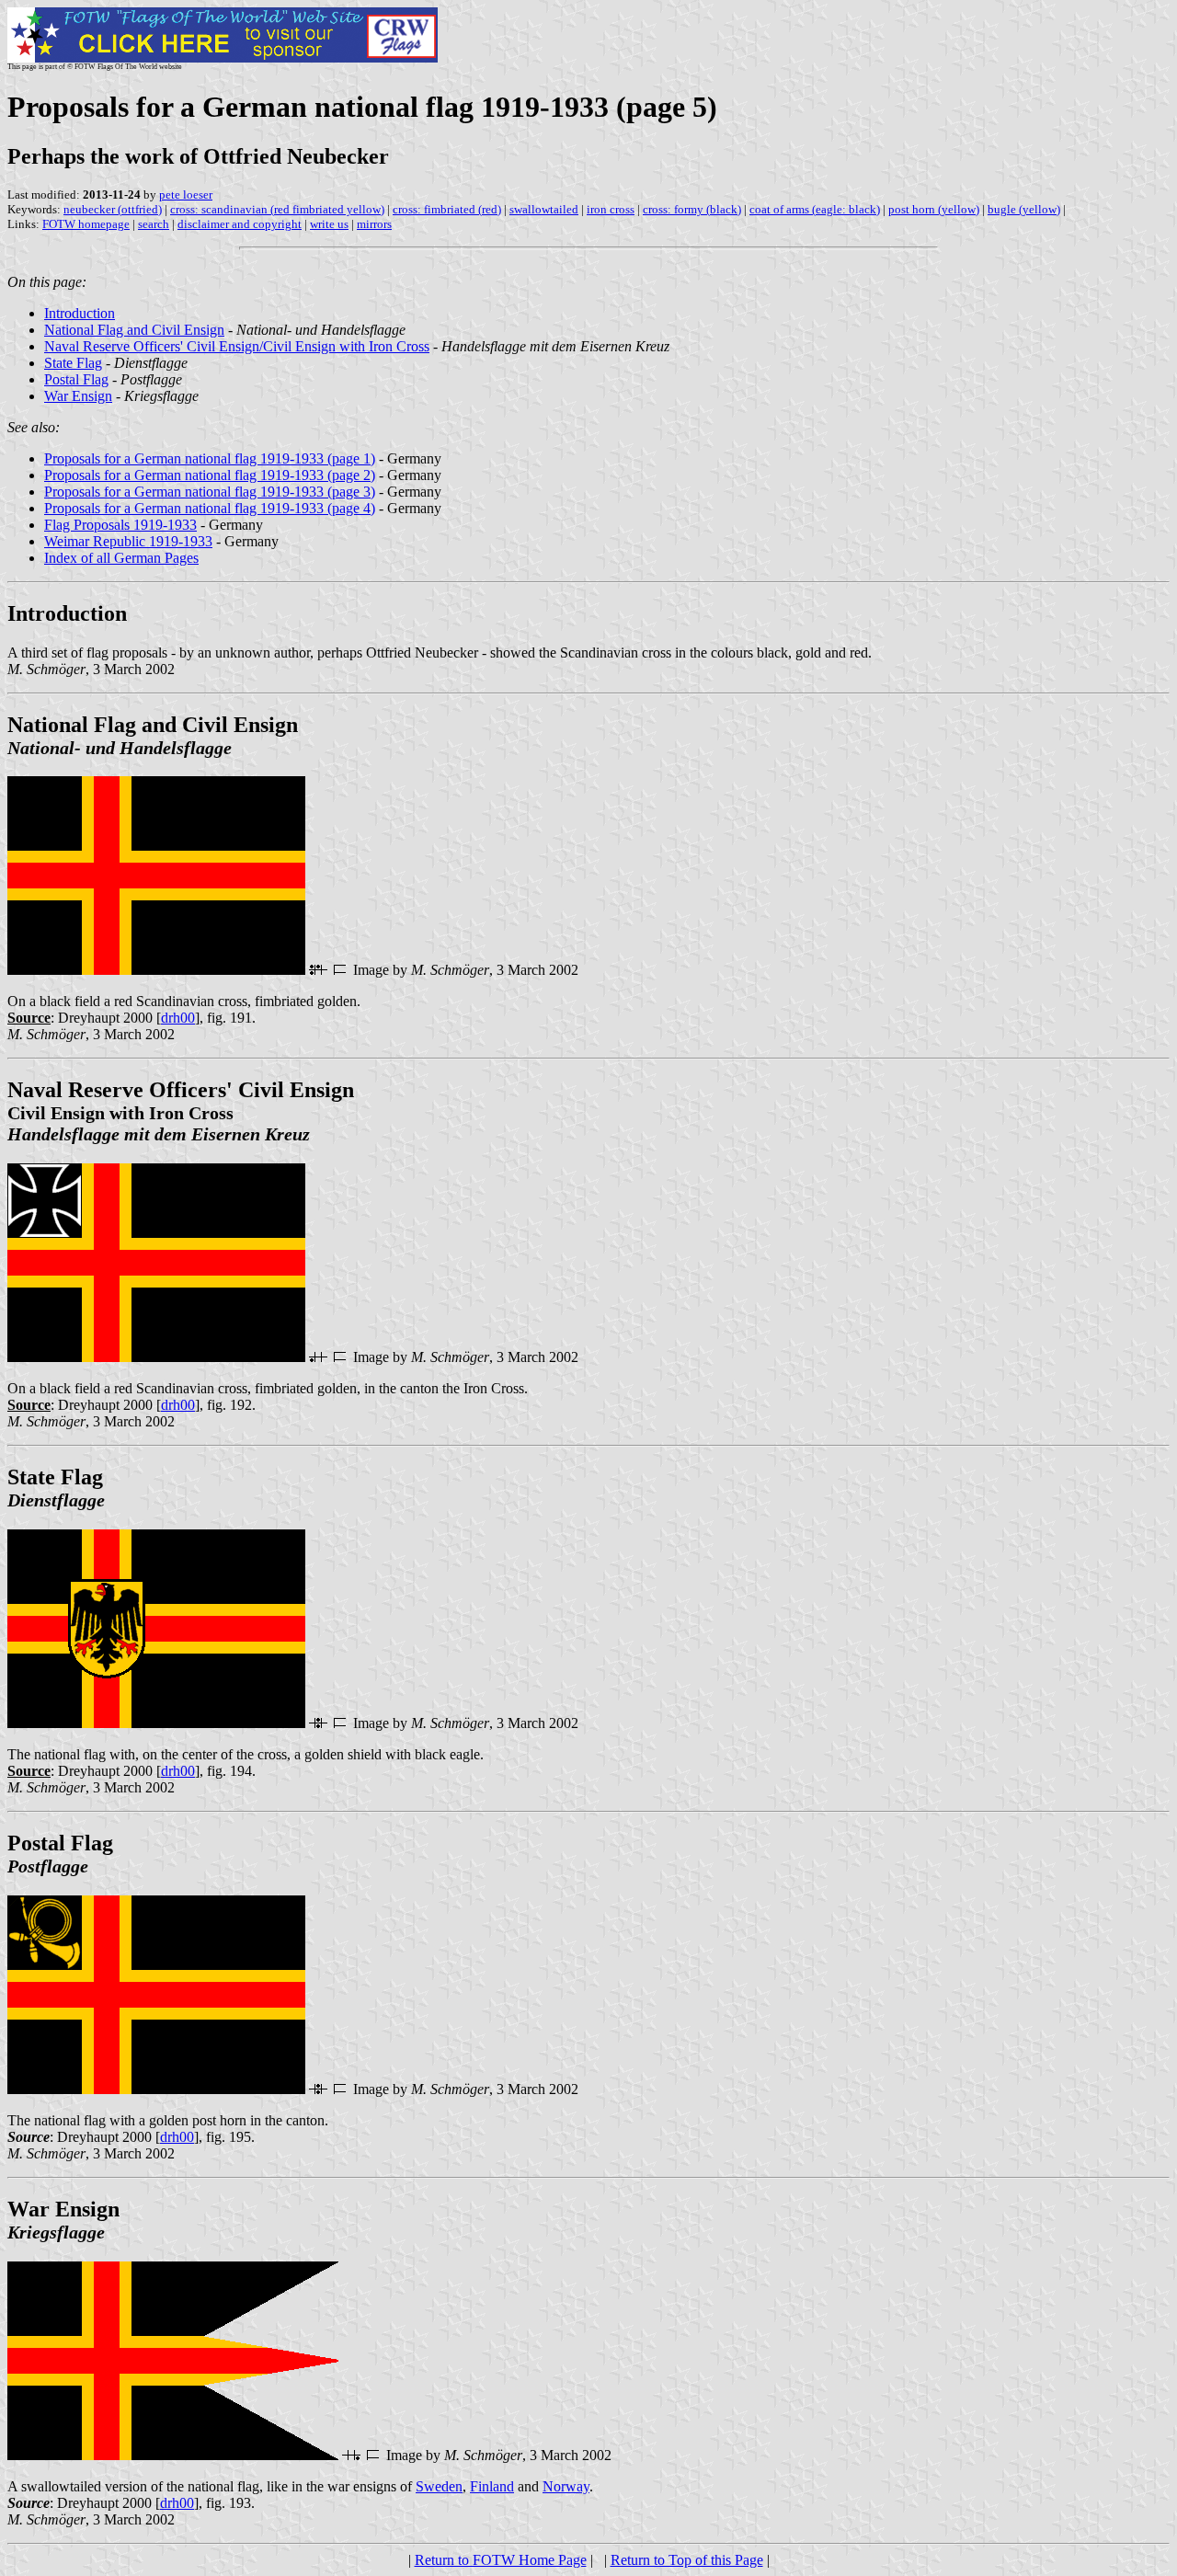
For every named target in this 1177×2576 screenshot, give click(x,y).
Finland (492, 2486)
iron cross (611, 209)
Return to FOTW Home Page (501, 2560)
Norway (566, 2486)
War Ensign (78, 396)
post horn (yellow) (934, 209)
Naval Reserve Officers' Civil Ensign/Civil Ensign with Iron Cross (237, 346)
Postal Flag (76, 379)
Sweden (439, 2486)
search (154, 224)
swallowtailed (544, 209)
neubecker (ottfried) (113, 209)
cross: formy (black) (692, 209)
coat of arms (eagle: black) (815, 209)
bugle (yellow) (1024, 209)
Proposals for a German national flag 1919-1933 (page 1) (210, 458)
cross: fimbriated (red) (447, 209)
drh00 (178, 1018)
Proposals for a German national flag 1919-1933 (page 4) (210, 508)
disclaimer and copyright (240, 224)
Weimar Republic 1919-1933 (128, 541)
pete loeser (186, 195)
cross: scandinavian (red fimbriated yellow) (277, 209)
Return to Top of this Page (687, 2560)
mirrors (374, 224)
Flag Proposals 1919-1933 (120, 525)
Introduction (80, 313)
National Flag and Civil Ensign (134, 330)
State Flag (73, 363)
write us (329, 224)
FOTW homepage (86, 224)
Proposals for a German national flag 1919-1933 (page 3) (210, 492)
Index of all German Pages (121, 558)
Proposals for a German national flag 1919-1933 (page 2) (210, 475)
